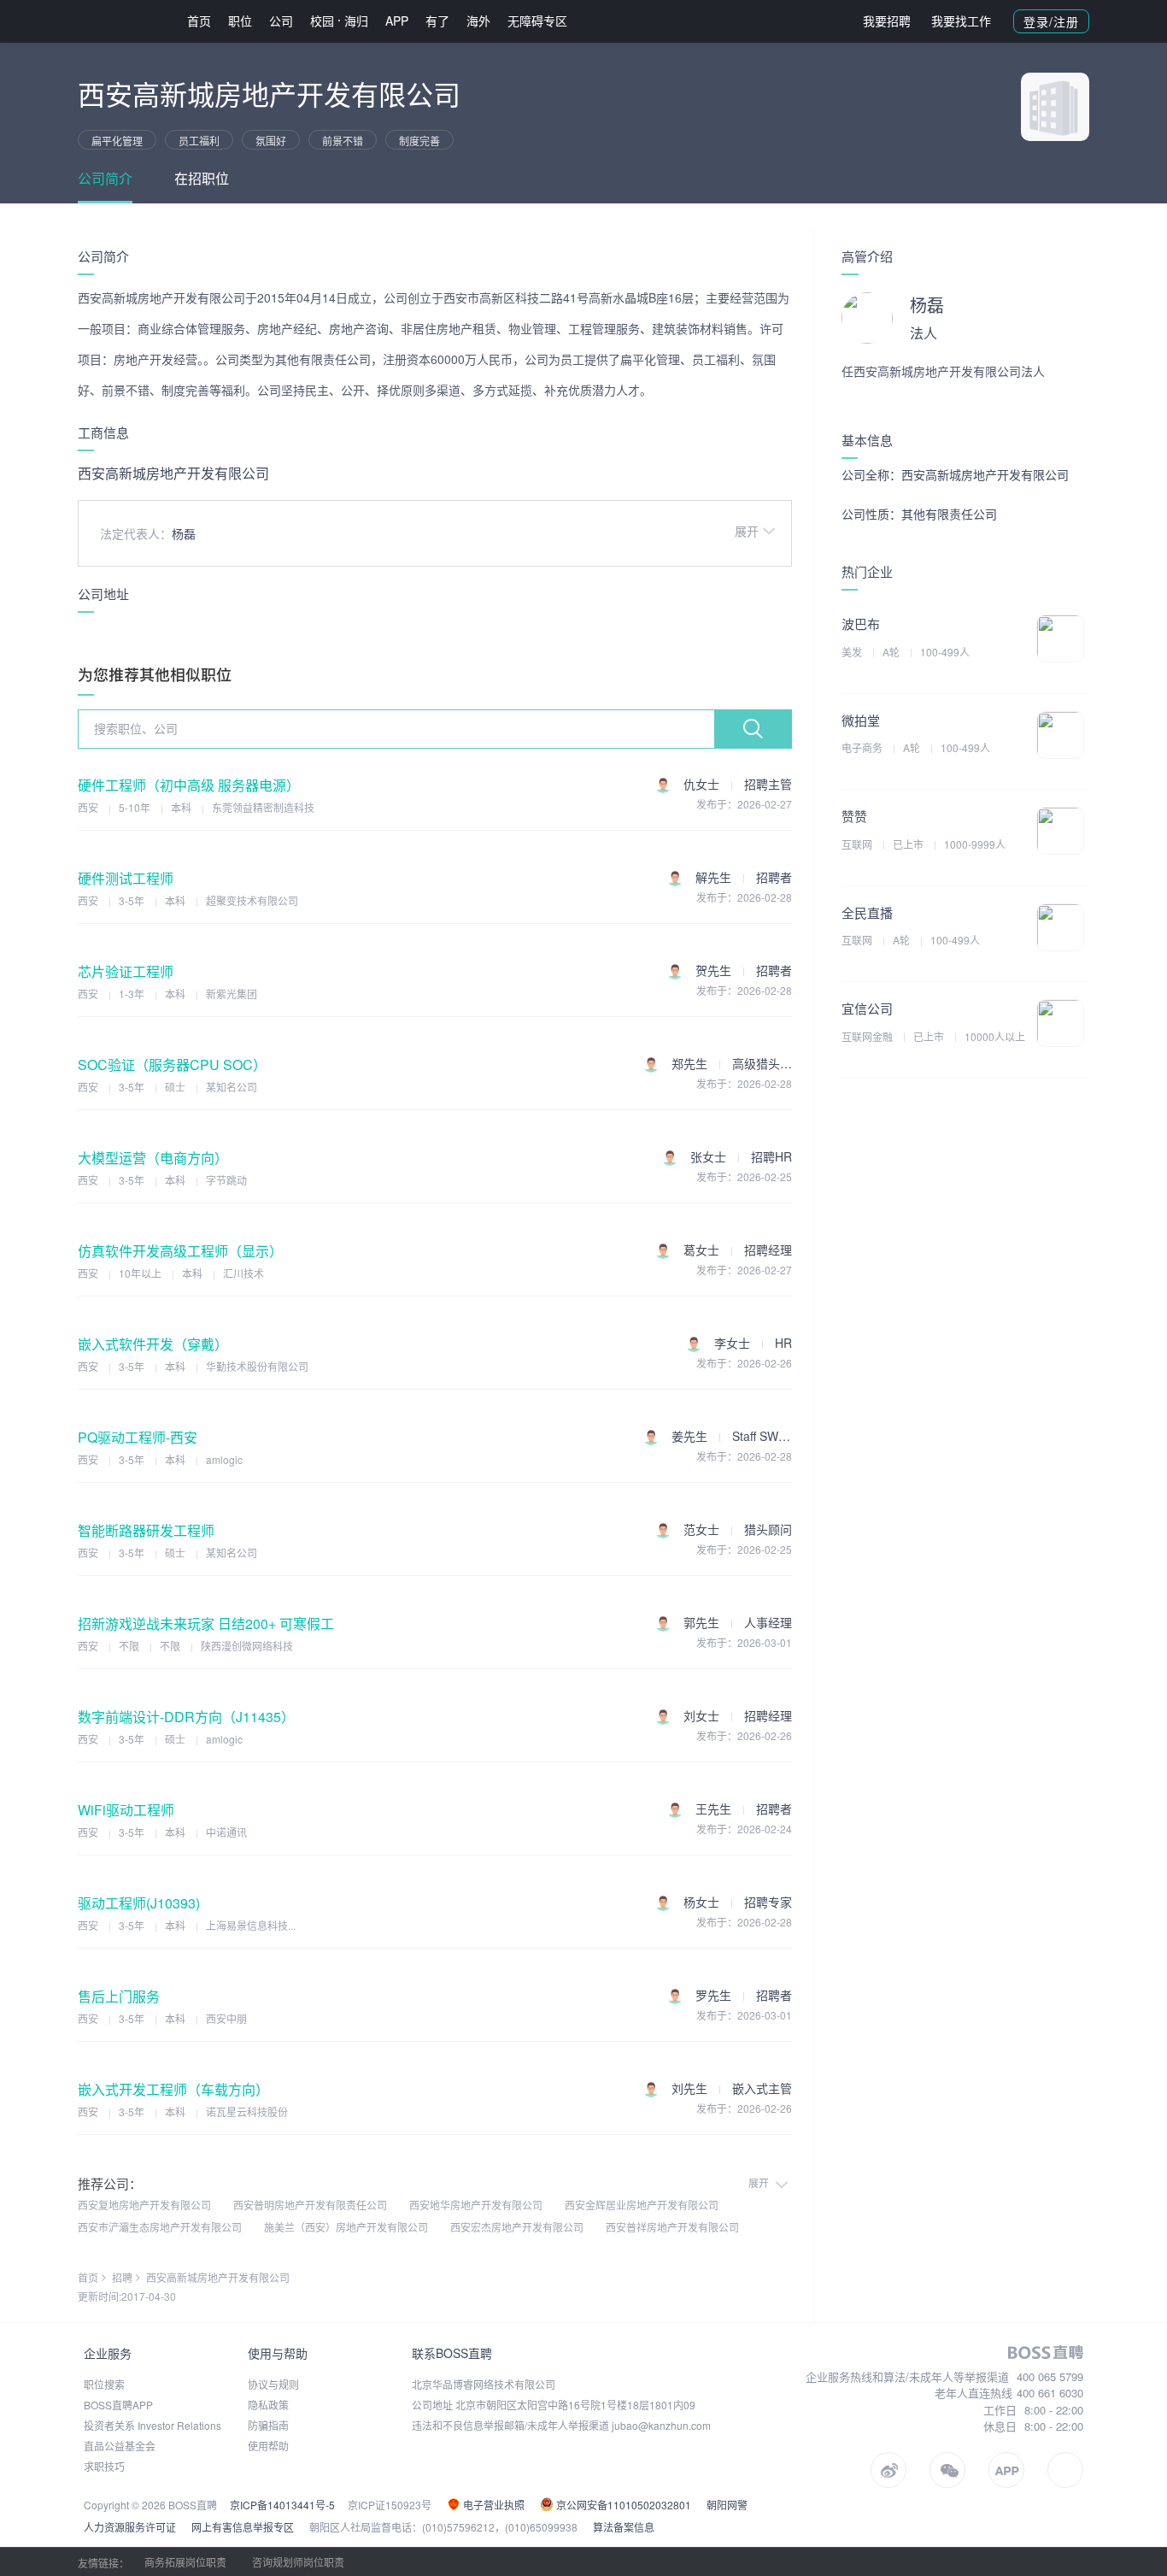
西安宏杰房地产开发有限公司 (517, 2227)
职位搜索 (104, 2384)
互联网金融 (868, 1036)
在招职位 (202, 178)
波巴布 (861, 623)
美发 (853, 652)
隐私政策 (268, 2405)
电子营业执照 (493, 2505)
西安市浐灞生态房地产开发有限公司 (160, 2227)
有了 (437, 21)
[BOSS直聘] (122, 21)
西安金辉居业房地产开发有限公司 (642, 2205)
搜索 (753, 729)
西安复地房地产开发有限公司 (144, 2205)
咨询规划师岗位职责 (298, 2562)
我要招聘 (887, 21)
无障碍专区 (537, 21)
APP (397, 21)
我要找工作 (961, 21)
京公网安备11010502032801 (622, 2505)
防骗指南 (268, 2425)
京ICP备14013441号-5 (282, 2505)
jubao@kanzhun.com (661, 2425)
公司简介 (105, 178)
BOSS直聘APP (118, 2405)
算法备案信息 (624, 2527)
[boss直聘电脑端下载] (1065, 2470)
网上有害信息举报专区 (243, 2527)
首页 (199, 21)
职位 (240, 21)
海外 (478, 21)
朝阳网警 (727, 2505)
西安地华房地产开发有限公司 (476, 2205)
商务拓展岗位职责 (185, 2562)
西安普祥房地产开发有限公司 (672, 2227)
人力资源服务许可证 (130, 2527)
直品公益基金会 (120, 2446)
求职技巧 (104, 2466)
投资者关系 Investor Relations (152, 2425)
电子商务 (863, 747)
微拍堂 (861, 720)
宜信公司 (867, 1008)
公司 (281, 21)
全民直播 (867, 912)
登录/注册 (1051, 21)
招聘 (122, 2277)
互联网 (858, 844)
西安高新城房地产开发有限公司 (218, 2277)
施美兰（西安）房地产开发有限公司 (346, 2227)
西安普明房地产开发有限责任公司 (310, 2205)
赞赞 (854, 816)
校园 (322, 21)
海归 (356, 21)
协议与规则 (273, 2384)
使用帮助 (268, 2446)
